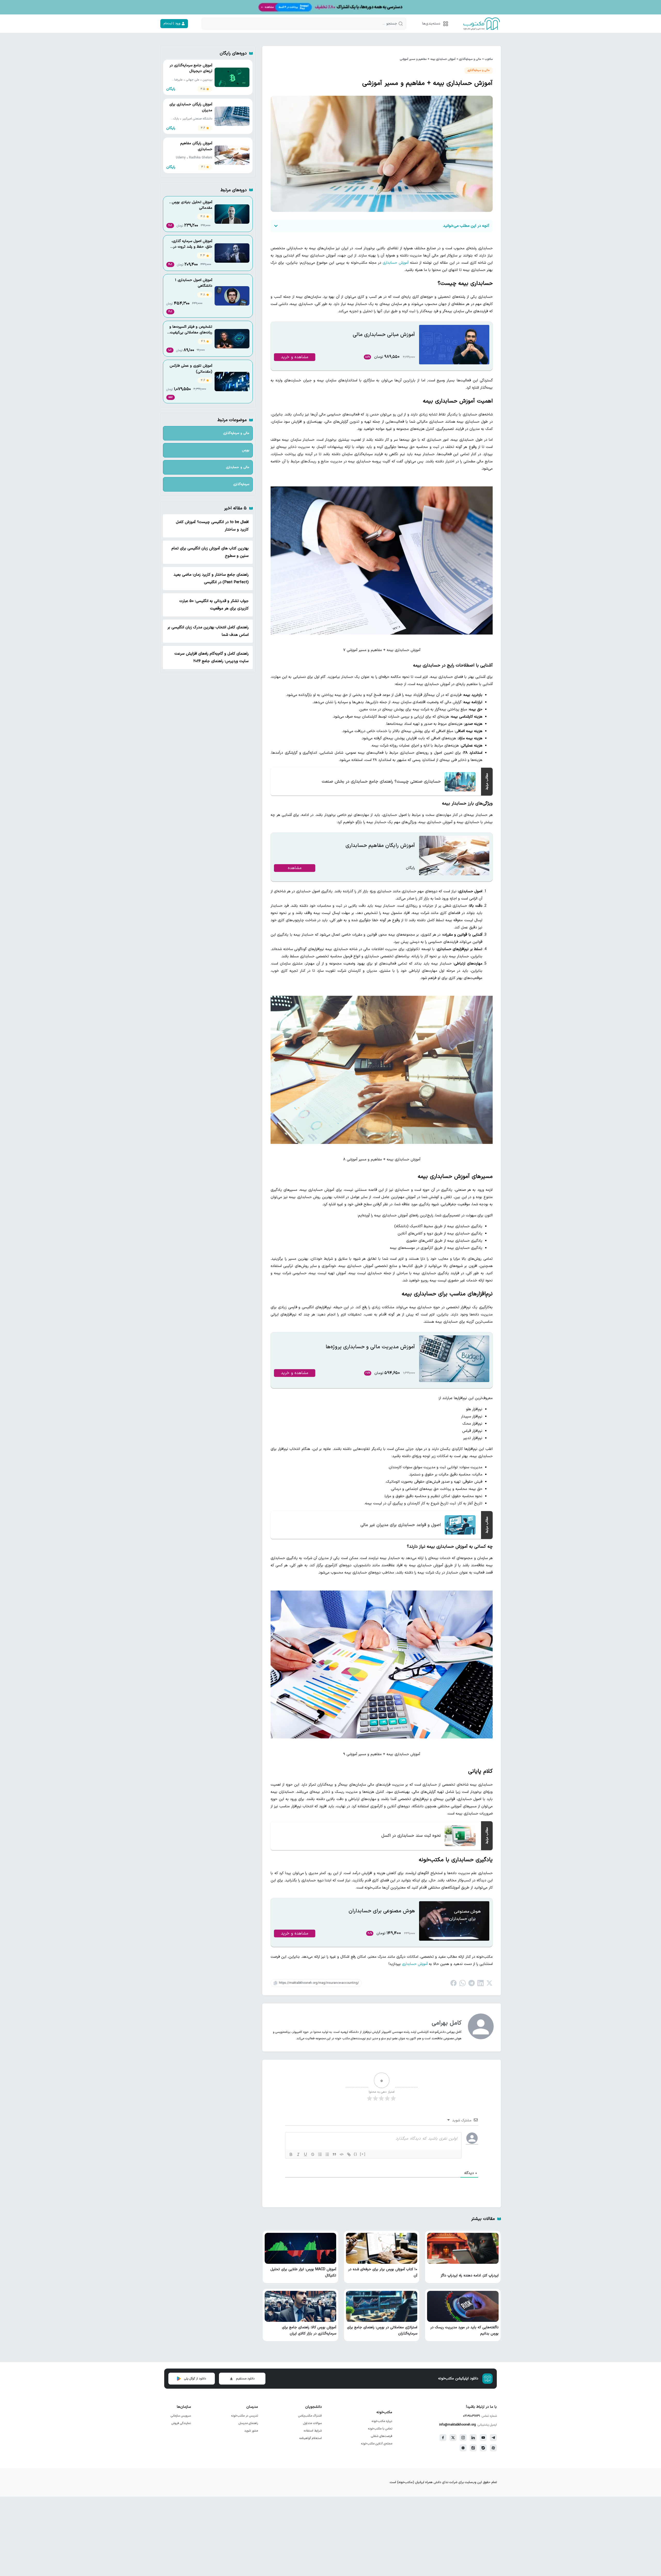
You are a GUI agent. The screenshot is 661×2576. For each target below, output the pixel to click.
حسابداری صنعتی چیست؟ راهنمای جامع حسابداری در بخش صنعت (381, 782)
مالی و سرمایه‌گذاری (470, 59)
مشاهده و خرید (295, 357)
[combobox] (304, 24)
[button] (434, 24)
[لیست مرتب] (320, 2154)
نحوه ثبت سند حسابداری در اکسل (411, 1836)
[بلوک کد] (342, 2154)
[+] (363, 2154)
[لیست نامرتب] (327, 2154)
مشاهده (295, 868)
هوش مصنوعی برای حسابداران (382, 1911)
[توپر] (291, 2154)
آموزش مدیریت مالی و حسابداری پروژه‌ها (370, 1347)
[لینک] (349, 2154)
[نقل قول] (334, 2154)
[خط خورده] (313, 2154)
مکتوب (489, 59)
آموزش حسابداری (396, 263)
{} (356, 2154)
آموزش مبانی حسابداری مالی (384, 335)
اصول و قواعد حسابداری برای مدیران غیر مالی (401, 1525)
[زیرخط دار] (305, 2154)
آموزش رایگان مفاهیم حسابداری (380, 846)
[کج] (298, 2154)
